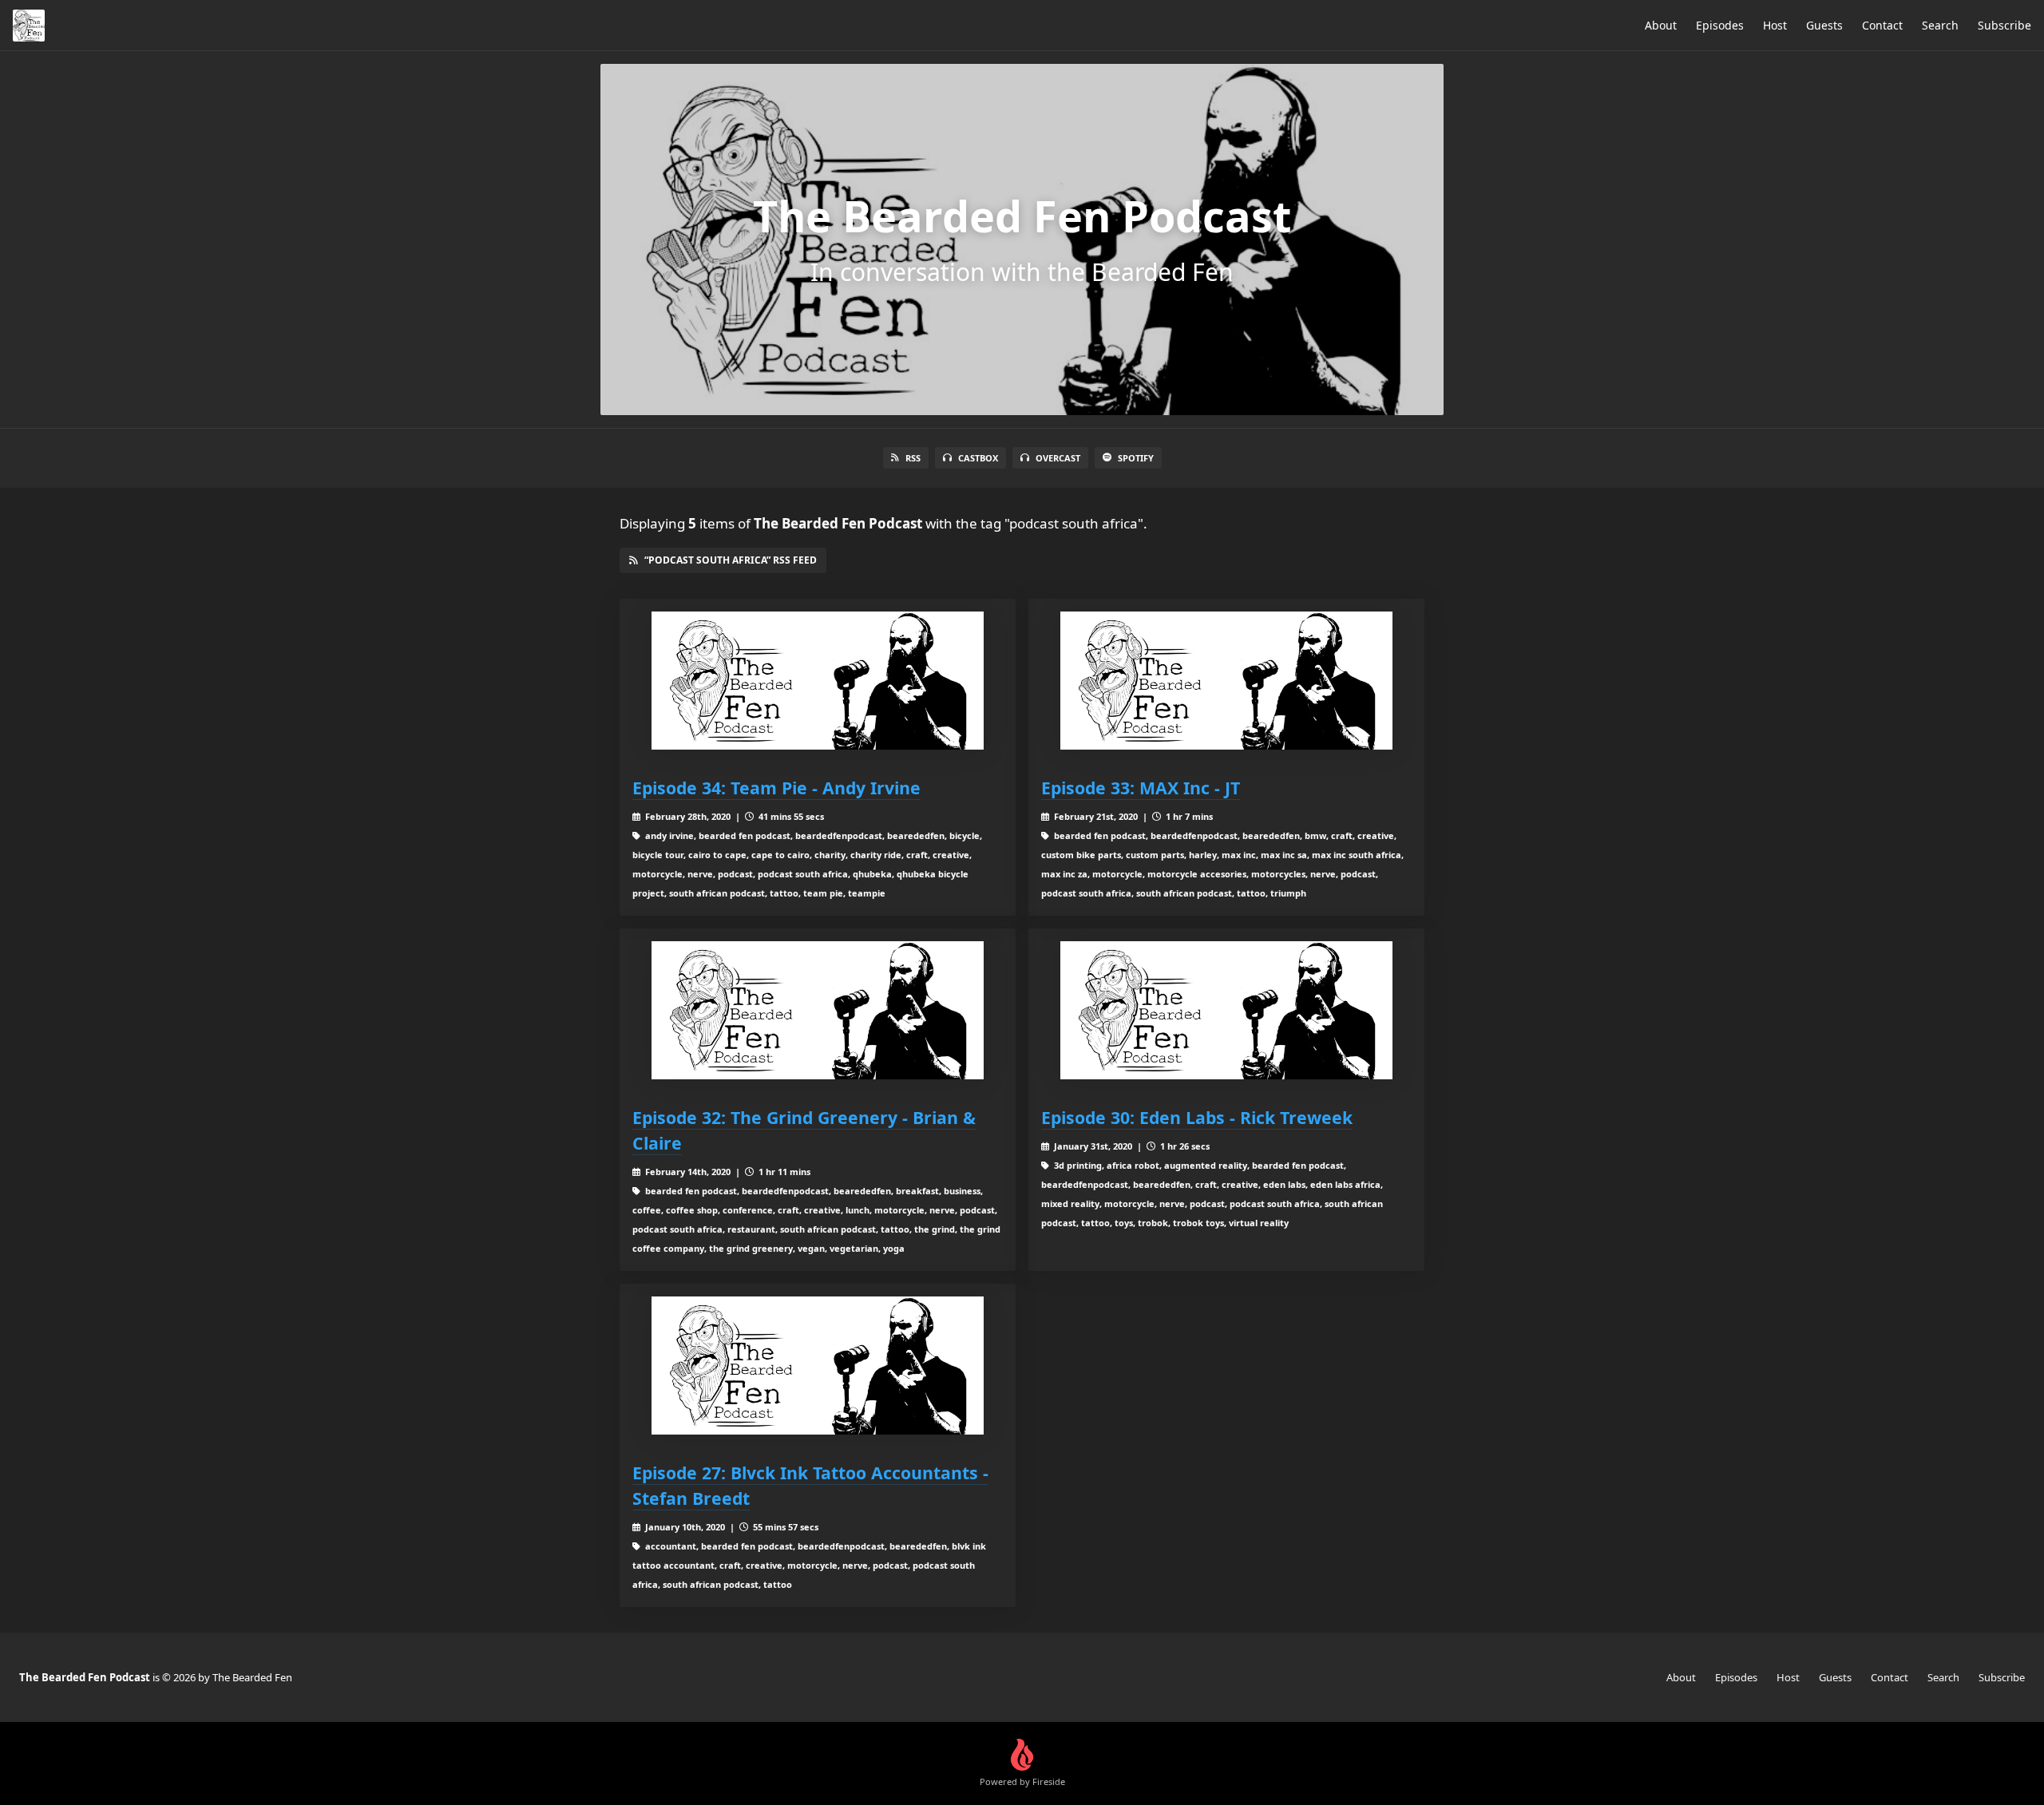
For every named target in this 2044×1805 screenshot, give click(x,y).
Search (1940, 25)
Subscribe (2004, 25)
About (1661, 25)
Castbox (978, 458)
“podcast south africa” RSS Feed (731, 560)
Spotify (1136, 458)
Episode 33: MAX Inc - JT (1141, 788)
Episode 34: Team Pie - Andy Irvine (776, 788)
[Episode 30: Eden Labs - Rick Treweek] (1226, 1010)
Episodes (1720, 25)
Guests (1824, 25)
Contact (1882, 25)
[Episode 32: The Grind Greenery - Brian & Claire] (818, 1010)
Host (1775, 25)
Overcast (1058, 458)
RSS (913, 458)
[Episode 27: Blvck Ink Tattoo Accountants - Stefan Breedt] (818, 1366)
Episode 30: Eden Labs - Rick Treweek (1197, 1117)
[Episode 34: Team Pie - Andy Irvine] (818, 681)
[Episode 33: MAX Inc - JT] (1226, 681)
